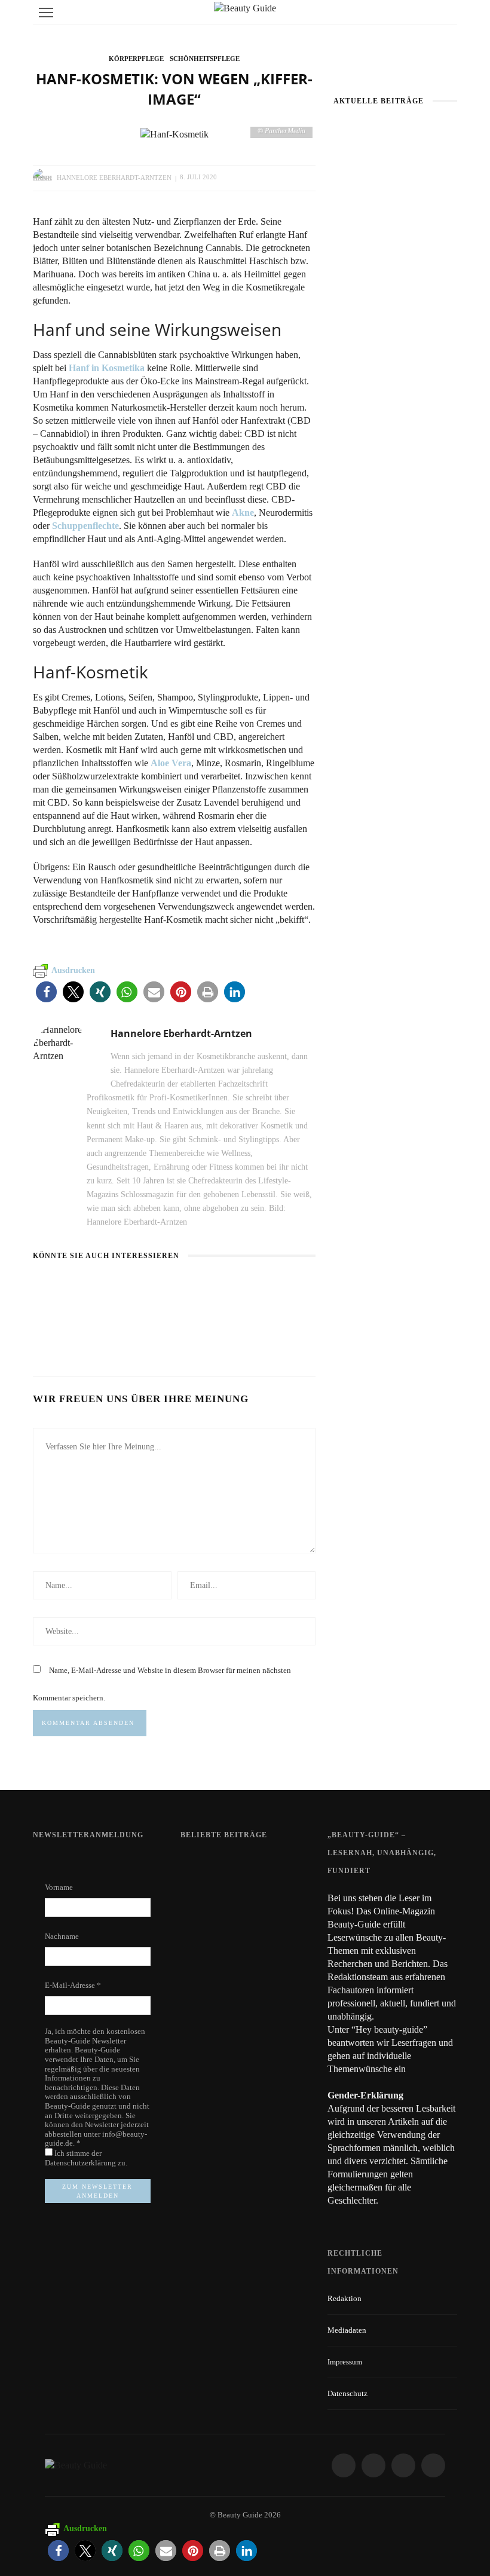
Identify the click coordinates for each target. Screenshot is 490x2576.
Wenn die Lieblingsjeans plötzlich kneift (163, 1324)
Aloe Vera (171, 763)
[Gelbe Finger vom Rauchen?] (198, 1913)
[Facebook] (344, 2465)
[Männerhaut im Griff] (395, 163)
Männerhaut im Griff (395, 199)
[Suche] (445, 12)
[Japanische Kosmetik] (78, 1295)
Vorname (59, 1887)
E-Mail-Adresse (73, 1985)
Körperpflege (136, 59)
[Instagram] (373, 2465)
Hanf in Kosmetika (107, 368)
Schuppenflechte (85, 526)
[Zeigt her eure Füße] (198, 1866)
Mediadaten (347, 2330)
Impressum (345, 2362)
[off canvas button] (46, 13)
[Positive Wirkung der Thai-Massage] (198, 1971)
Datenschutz (347, 2393)
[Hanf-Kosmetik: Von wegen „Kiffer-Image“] (174, 133)
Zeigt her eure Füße (257, 1861)
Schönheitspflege (205, 59)
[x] (403, 2465)
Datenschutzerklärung (81, 2163)
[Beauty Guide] (76, 2465)
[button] (46, 992)
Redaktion (344, 2298)
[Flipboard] (433, 2465)
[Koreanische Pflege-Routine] (265, 1289)
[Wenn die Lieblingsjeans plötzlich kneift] (170, 1289)
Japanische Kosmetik (74, 1324)
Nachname (62, 1936)
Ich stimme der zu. (86, 2158)
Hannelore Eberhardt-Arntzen (114, 177)
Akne (243, 513)
